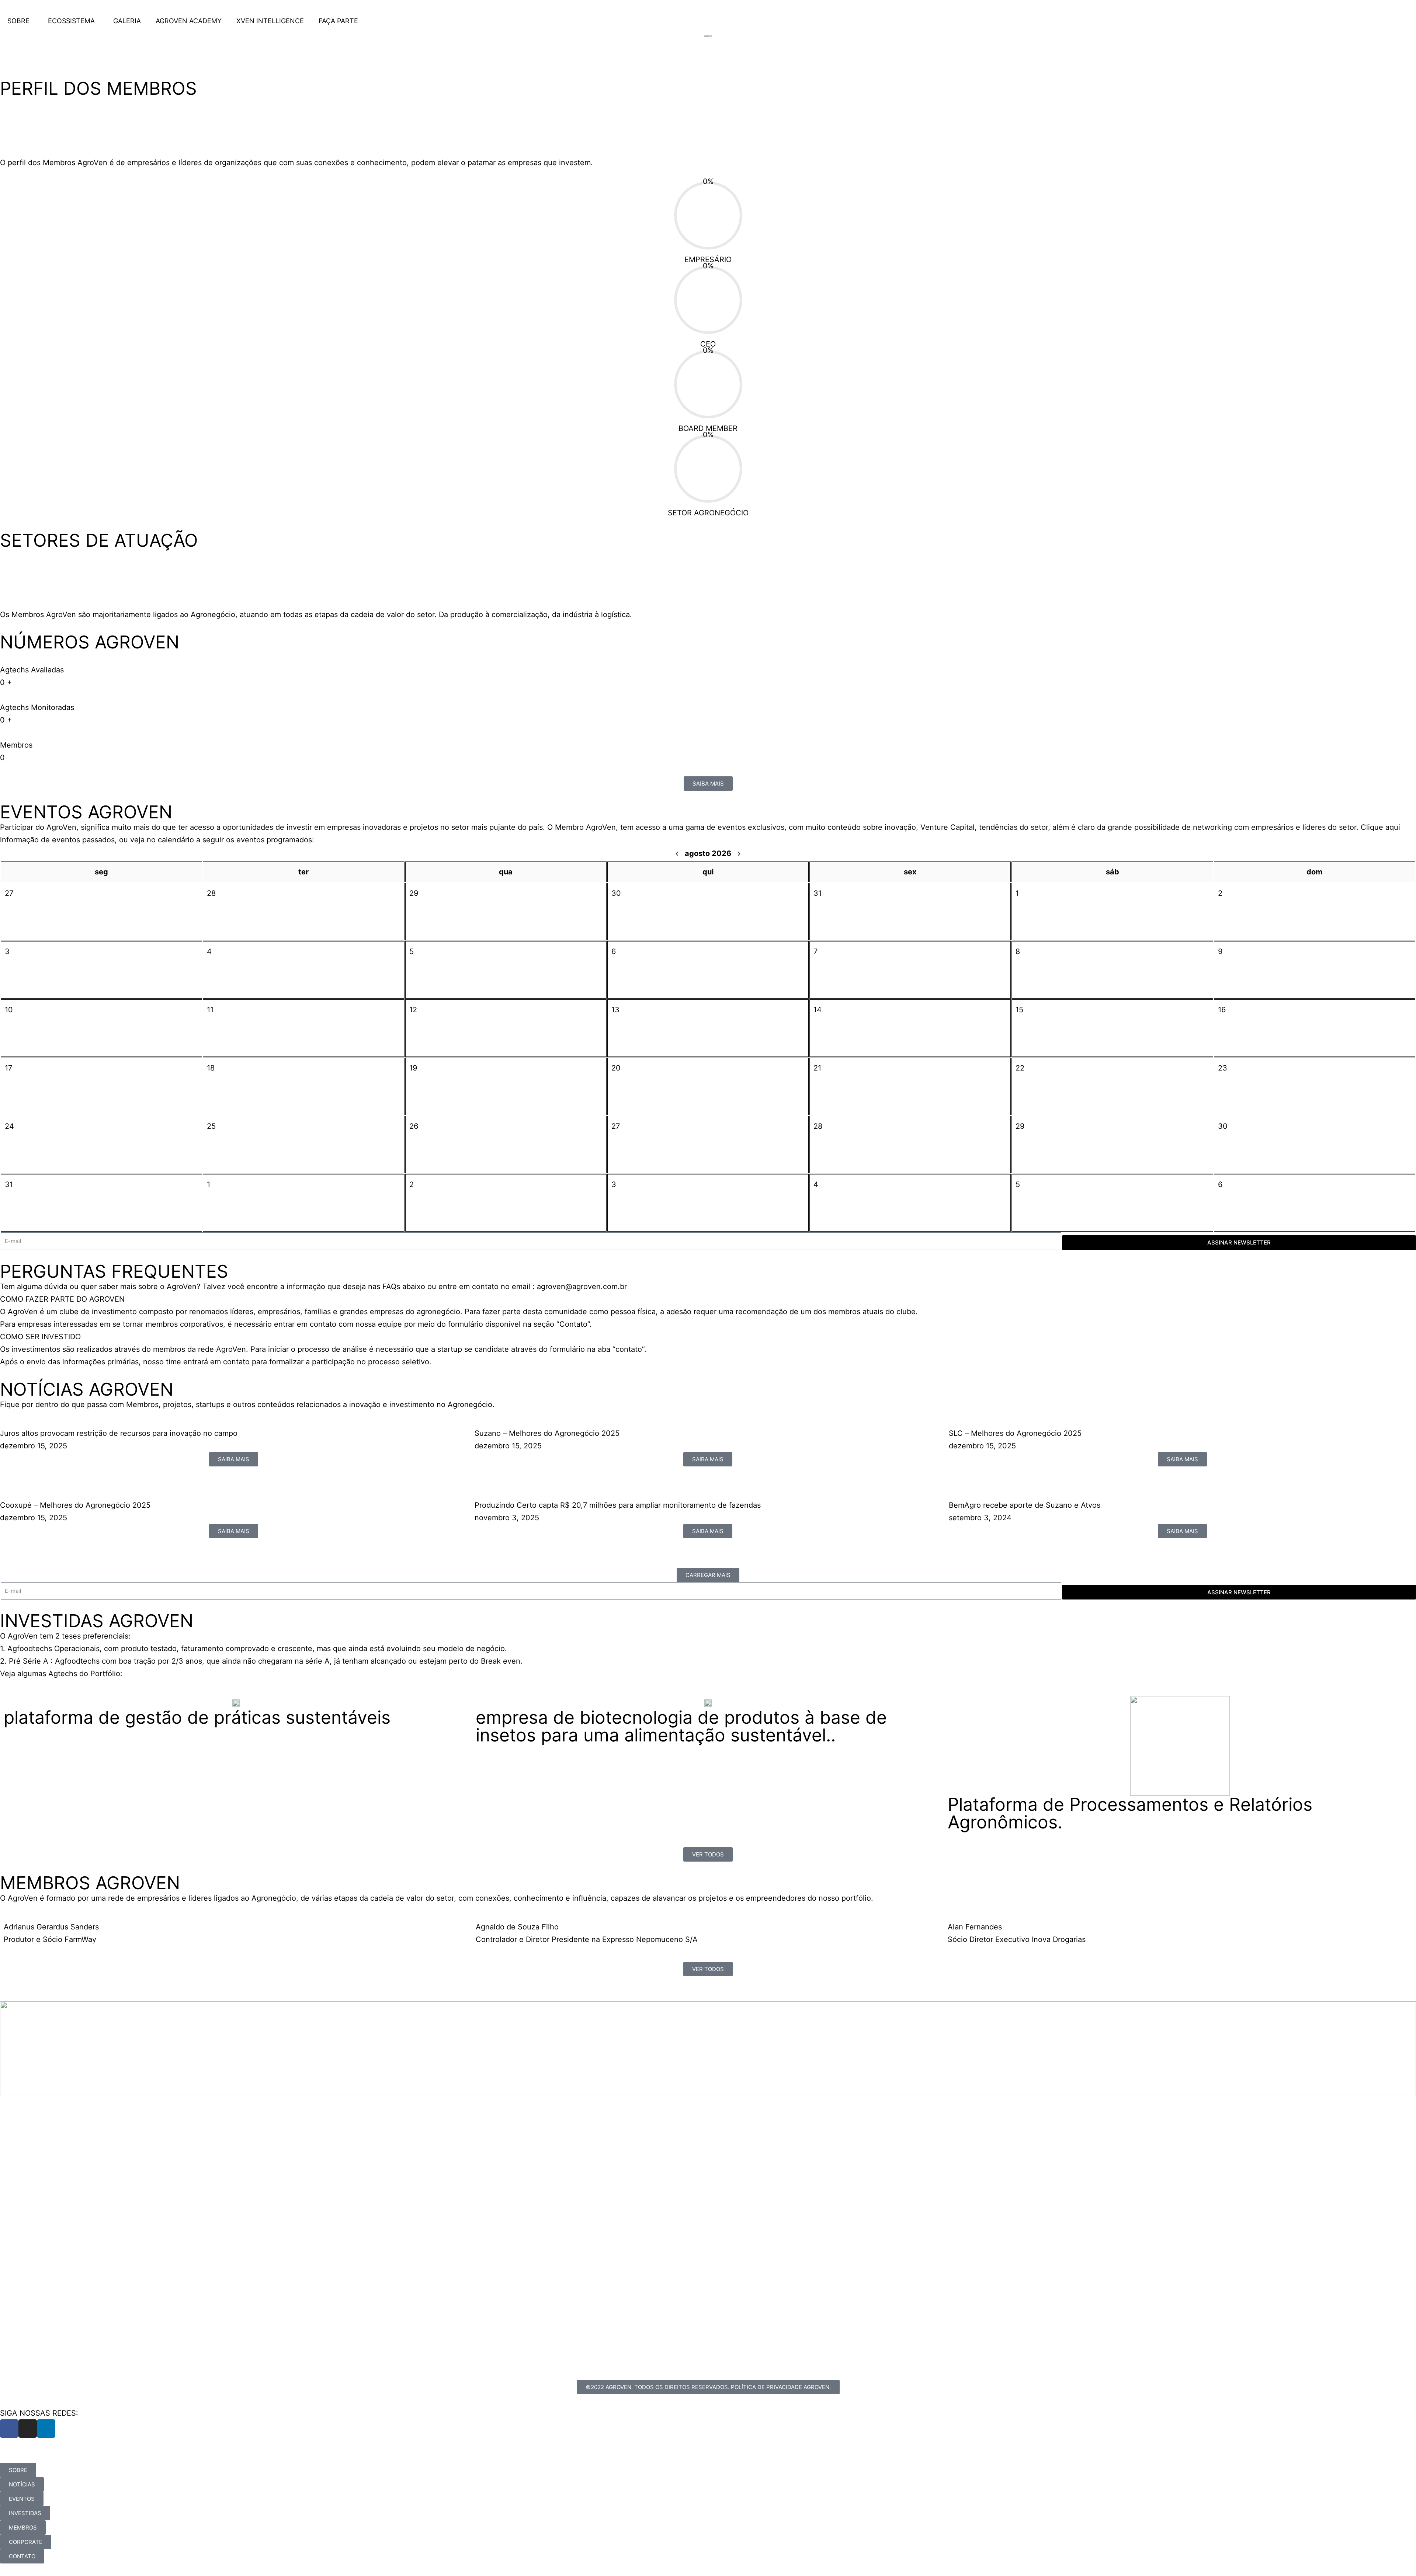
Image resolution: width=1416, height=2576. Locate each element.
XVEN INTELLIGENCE (270, 21)
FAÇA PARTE (338, 21)
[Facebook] (9, 2429)
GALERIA (127, 21)
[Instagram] (28, 2429)
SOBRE (18, 21)
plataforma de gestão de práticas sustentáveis (197, 1717)
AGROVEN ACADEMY (189, 21)
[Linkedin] (46, 2429)
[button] (708, 1299)
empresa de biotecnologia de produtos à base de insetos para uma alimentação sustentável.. (681, 1726)
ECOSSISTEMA (71, 21)
